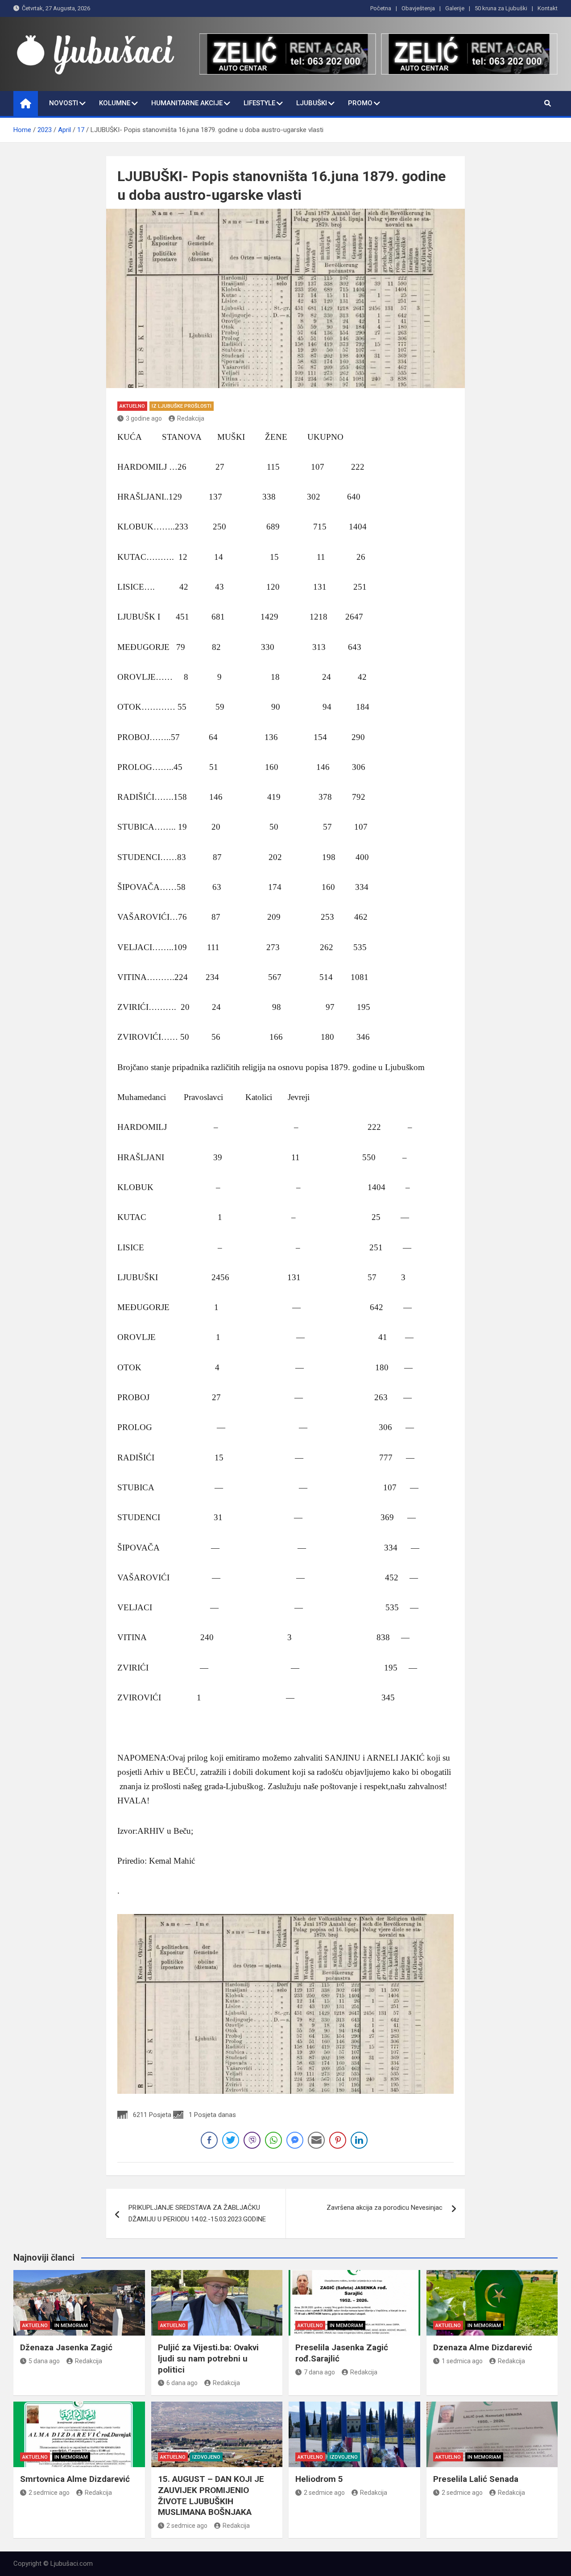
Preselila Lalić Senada (476, 2479)
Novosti (64, 103)
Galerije (455, 8)
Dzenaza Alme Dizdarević (483, 2347)
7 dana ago (319, 2372)
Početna (381, 8)
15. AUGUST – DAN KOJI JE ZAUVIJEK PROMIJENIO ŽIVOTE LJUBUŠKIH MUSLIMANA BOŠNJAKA (211, 2495)
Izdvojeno (206, 2457)
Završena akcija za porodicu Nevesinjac (385, 2208)
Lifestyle (259, 103)
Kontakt (548, 8)
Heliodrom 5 (319, 2479)
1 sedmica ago (462, 2361)
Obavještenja (418, 8)
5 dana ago (44, 2361)
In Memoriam (71, 2326)
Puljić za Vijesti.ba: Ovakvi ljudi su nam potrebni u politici (208, 2358)
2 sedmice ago (49, 2493)
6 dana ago (182, 2383)
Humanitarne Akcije (187, 103)
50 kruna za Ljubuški (501, 8)
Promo (360, 103)
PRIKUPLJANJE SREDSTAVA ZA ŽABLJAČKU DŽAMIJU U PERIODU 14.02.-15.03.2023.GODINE (197, 2213)
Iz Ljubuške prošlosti (182, 406)
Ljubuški (312, 103)
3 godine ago (144, 418)
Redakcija (191, 418)
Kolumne (115, 103)
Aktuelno (132, 406)
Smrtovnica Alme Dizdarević (75, 2479)
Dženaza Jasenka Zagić (66, 2347)
